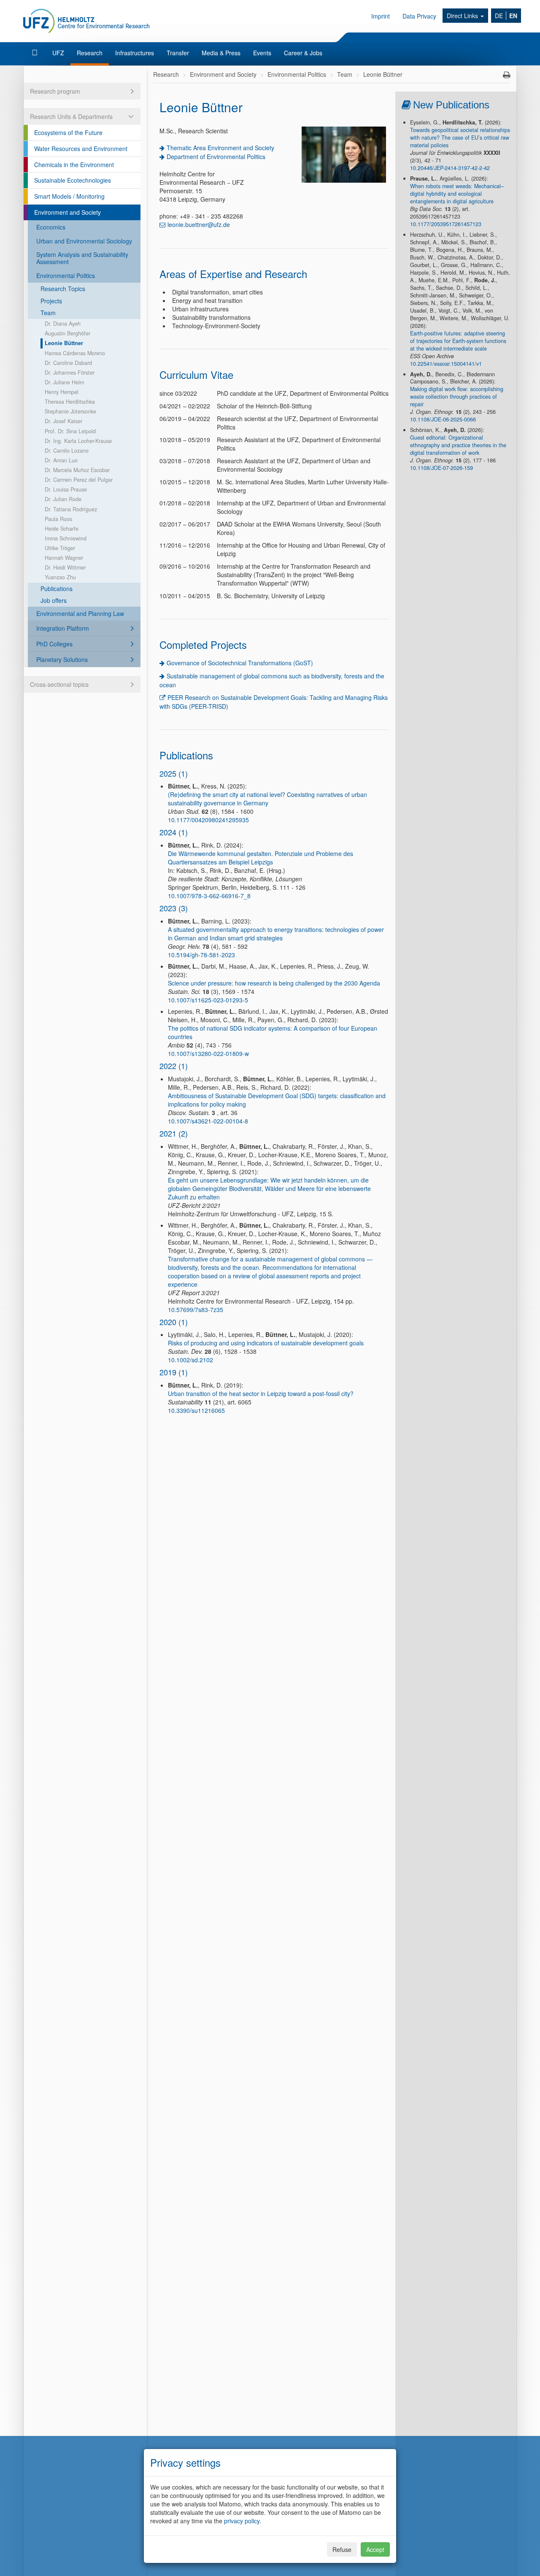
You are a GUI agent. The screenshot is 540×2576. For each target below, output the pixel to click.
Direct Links (463, 16)
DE (499, 16)
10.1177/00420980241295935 (208, 820)
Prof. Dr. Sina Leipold (70, 431)
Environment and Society (67, 212)
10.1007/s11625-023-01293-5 (208, 1000)
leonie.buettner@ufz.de (199, 224)
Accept (375, 2549)
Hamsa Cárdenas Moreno (75, 353)
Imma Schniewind (66, 538)
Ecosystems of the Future (68, 132)
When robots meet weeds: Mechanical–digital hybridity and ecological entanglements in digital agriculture (457, 194)
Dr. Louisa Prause (66, 489)
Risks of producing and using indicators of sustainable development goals (266, 1343)
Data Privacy (419, 16)
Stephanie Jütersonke (70, 411)
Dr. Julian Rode (63, 499)
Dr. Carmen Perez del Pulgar (79, 480)
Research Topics (63, 289)
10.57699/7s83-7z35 (196, 1310)
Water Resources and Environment (81, 149)
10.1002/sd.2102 (190, 1360)
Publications (57, 589)
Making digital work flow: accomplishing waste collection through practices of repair (457, 397)
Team (48, 313)
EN (513, 16)
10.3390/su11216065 (196, 1410)
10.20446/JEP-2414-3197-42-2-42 (450, 168)
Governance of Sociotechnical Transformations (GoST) (240, 663)
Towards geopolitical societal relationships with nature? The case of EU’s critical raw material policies (460, 138)
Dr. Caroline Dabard (68, 363)
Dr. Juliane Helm (64, 382)
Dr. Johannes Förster (70, 373)
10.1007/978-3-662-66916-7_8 (209, 896)
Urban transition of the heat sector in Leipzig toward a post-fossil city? (261, 1393)
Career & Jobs (303, 53)
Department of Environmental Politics (216, 157)
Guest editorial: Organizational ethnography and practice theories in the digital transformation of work (458, 445)
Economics (51, 227)
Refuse (342, 2549)
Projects (51, 301)
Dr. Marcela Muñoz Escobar (77, 470)
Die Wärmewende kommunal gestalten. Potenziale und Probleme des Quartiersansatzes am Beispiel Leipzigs (261, 858)
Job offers (54, 600)
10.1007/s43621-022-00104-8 (208, 1121)
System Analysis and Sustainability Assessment (82, 258)
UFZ (58, 53)
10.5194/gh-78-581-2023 (201, 955)
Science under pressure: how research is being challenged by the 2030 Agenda (274, 983)
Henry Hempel (62, 392)
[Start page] (36, 53)
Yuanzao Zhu (60, 577)
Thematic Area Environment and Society (220, 148)
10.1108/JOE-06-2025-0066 (443, 419)
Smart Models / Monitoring (69, 196)
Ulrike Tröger (60, 548)
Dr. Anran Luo (61, 460)
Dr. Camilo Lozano (67, 451)
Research (90, 53)
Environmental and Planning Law (80, 613)
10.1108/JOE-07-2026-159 (441, 468)
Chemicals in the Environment (74, 165)
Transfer (178, 53)
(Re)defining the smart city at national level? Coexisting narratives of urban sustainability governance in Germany (267, 799)
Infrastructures (135, 53)
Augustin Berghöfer (67, 333)
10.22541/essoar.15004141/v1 (446, 364)
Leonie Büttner (64, 343)
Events (262, 53)
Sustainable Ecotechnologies (73, 180)
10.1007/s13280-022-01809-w (208, 1053)
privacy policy (242, 2521)
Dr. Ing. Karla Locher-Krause (78, 441)
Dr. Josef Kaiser (63, 421)
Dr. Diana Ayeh (63, 324)
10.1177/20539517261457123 (446, 224)
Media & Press (221, 53)
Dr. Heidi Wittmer (65, 567)
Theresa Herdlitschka (70, 402)
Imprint (381, 16)
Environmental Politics (66, 275)
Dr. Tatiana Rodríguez (71, 509)
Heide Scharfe (62, 529)
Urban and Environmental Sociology (84, 241)
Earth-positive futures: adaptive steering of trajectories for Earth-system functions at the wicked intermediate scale (458, 341)
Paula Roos (58, 519)
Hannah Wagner (64, 558)
